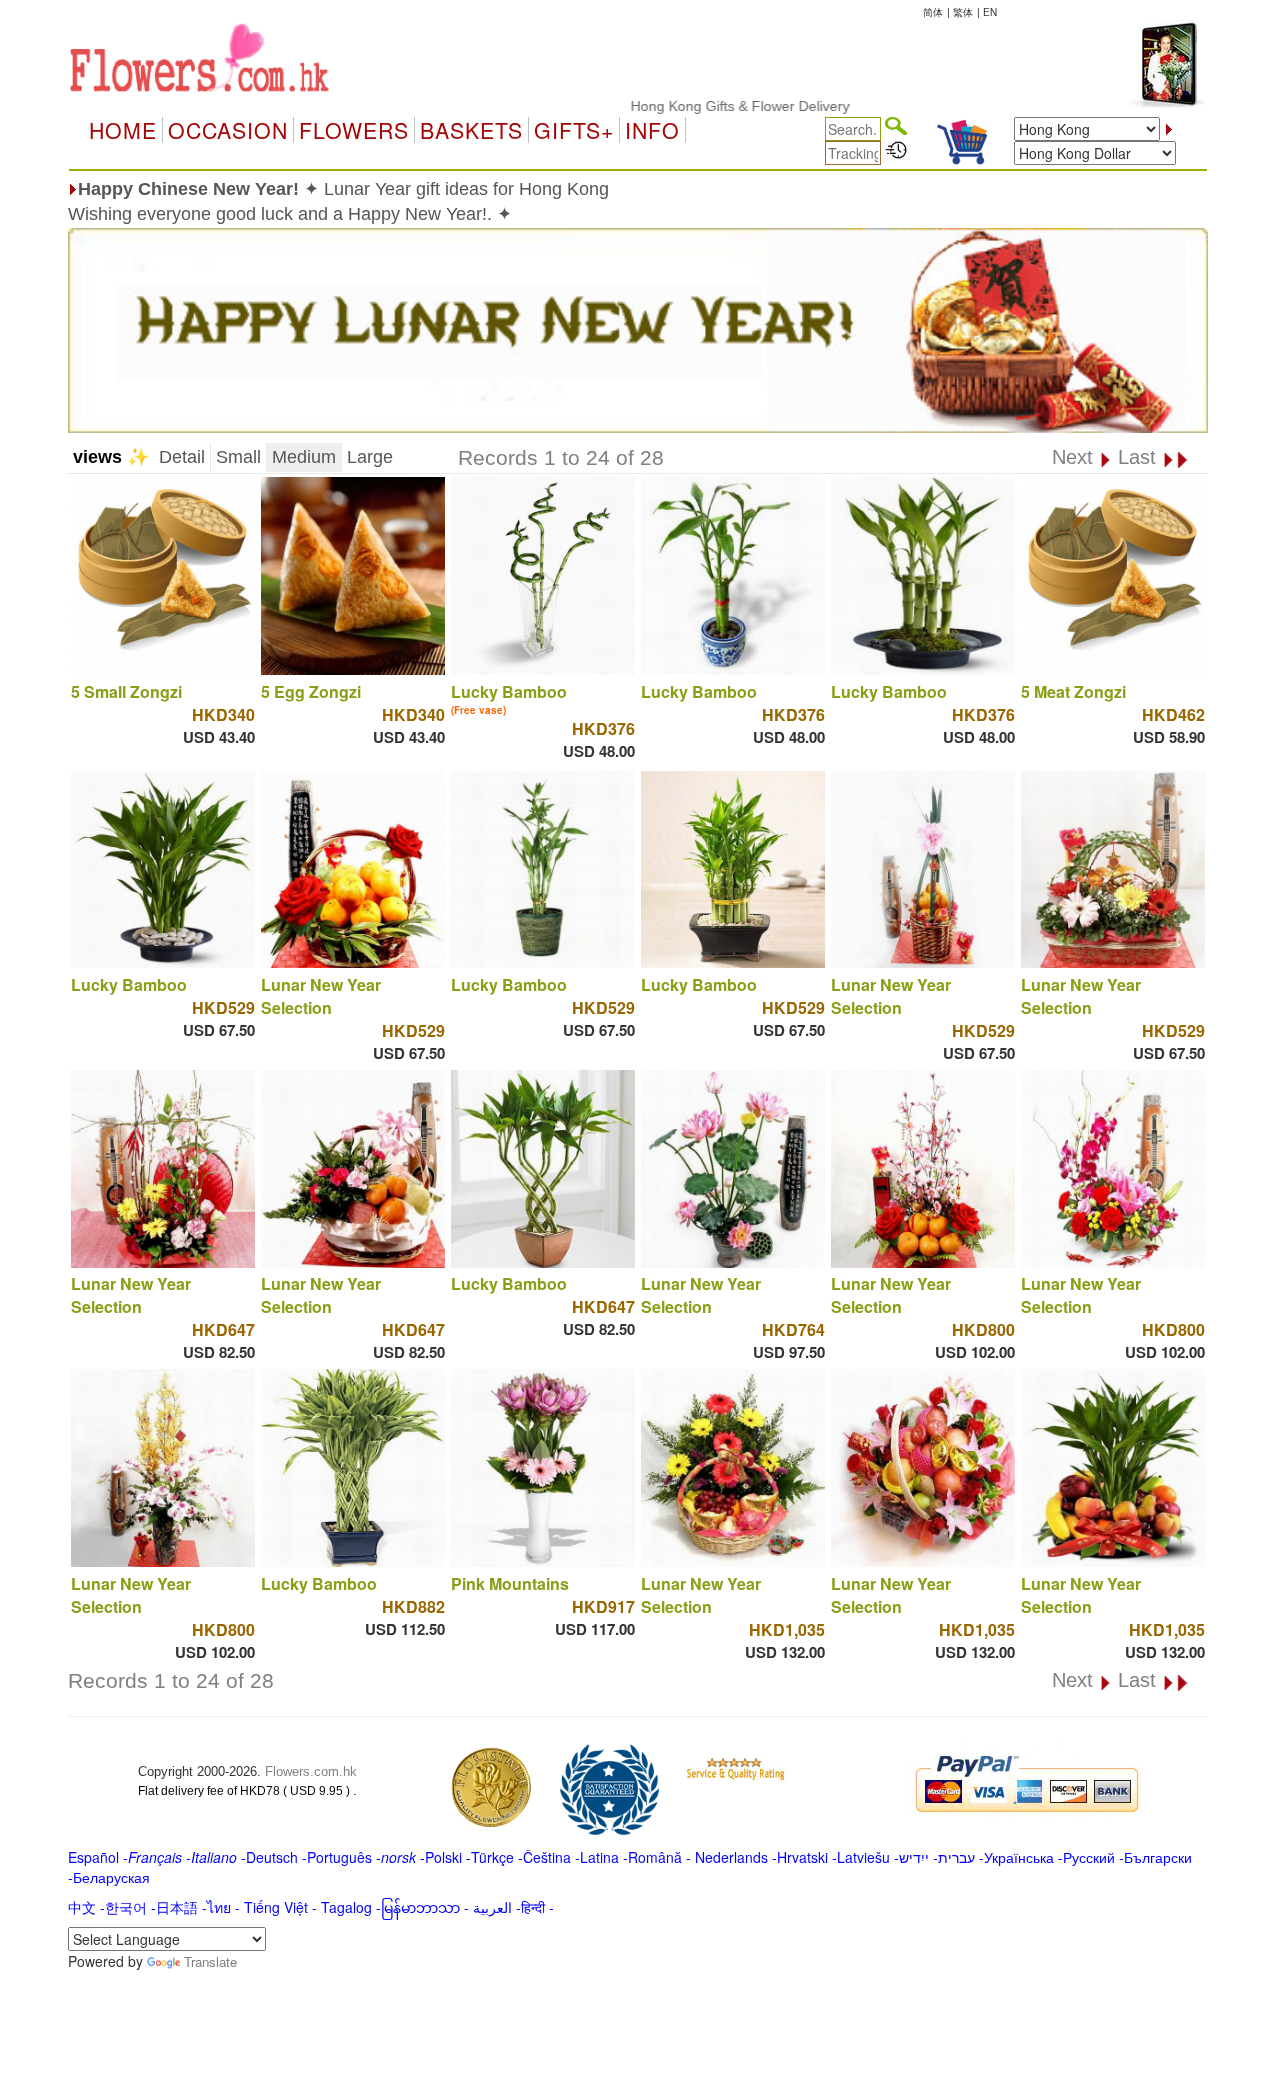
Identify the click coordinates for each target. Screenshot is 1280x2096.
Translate (210, 1961)
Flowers (354, 130)
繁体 (963, 12)
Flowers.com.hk (311, 1771)
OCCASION (228, 130)
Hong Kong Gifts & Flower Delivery (690, 106)
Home (123, 130)
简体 (933, 12)
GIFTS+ (574, 130)
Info (652, 130)
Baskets (471, 130)
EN (990, 12)
